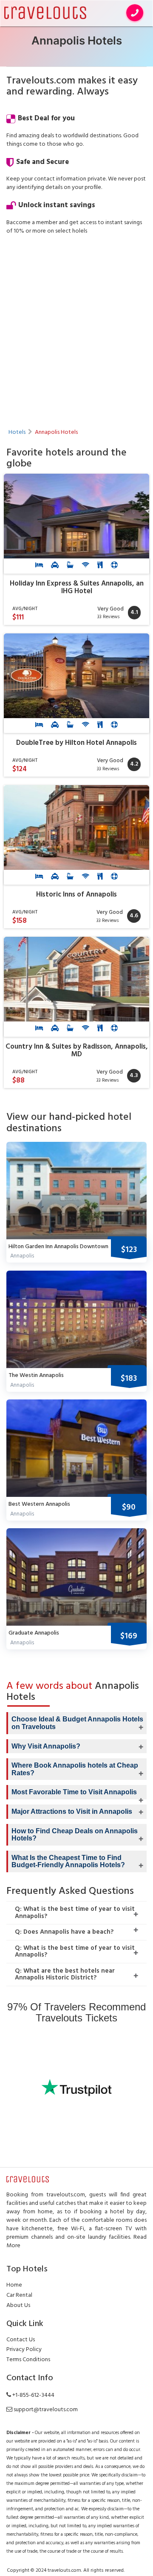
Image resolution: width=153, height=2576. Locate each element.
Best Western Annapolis (39, 1504)
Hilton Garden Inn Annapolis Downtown (58, 1247)
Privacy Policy (24, 2350)
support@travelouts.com (46, 2410)
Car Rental (19, 2295)
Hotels (17, 432)
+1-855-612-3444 (33, 2395)
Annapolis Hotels (56, 432)
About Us (18, 2305)
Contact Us (21, 2340)
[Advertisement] (76, 322)
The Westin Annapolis (36, 1375)
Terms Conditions (28, 2360)
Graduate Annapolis (34, 1633)
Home (14, 2285)
